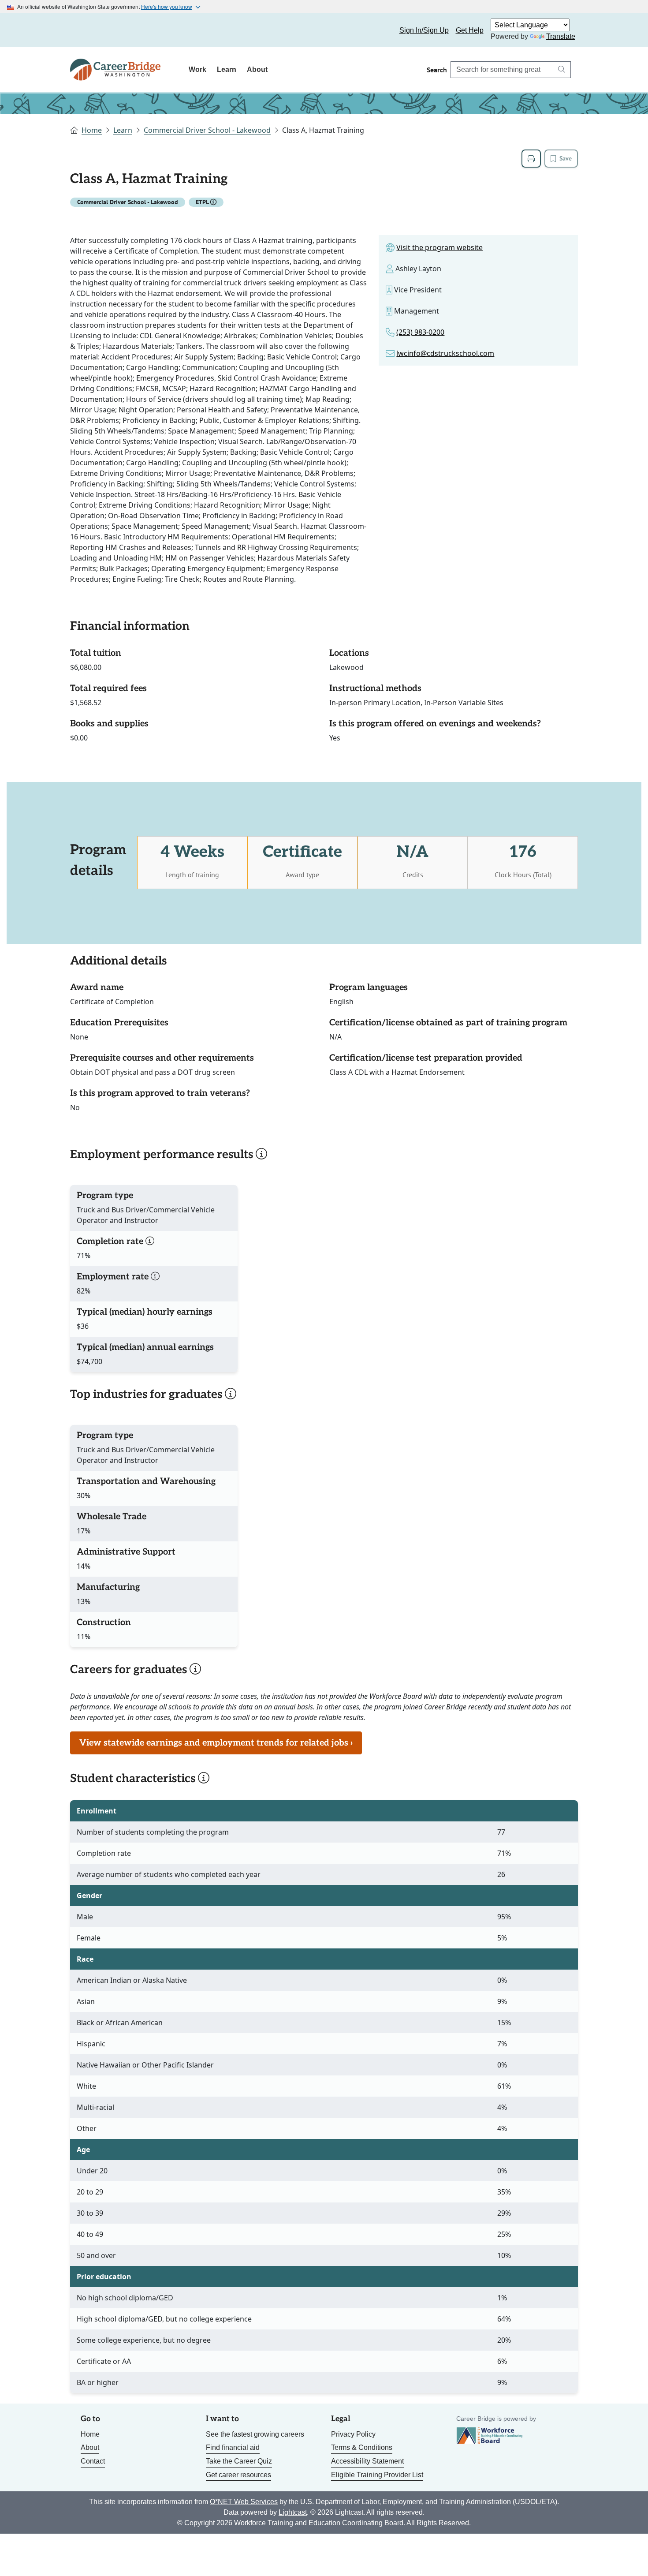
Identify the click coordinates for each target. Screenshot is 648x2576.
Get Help (470, 30)
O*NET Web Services (244, 2502)
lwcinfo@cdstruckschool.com (445, 353)
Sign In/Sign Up (424, 30)
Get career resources (238, 2475)
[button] (213, 202)
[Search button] (562, 70)
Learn (227, 69)
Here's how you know (167, 6)
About (257, 69)
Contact (93, 2461)
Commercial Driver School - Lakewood (207, 130)
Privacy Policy (353, 2434)
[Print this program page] (531, 159)
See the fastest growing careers (255, 2434)
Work (197, 69)
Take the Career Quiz (239, 2461)
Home (92, 130)
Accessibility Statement (367, 2461)
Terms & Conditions (362, 2447)
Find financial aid (233, 2447)
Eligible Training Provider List (377, 2475)
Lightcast (293, 2512)
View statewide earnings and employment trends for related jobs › (216, 1743)
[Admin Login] (87, 30)
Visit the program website (439, 247)
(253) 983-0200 (420, 332)
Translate (561, 36)
